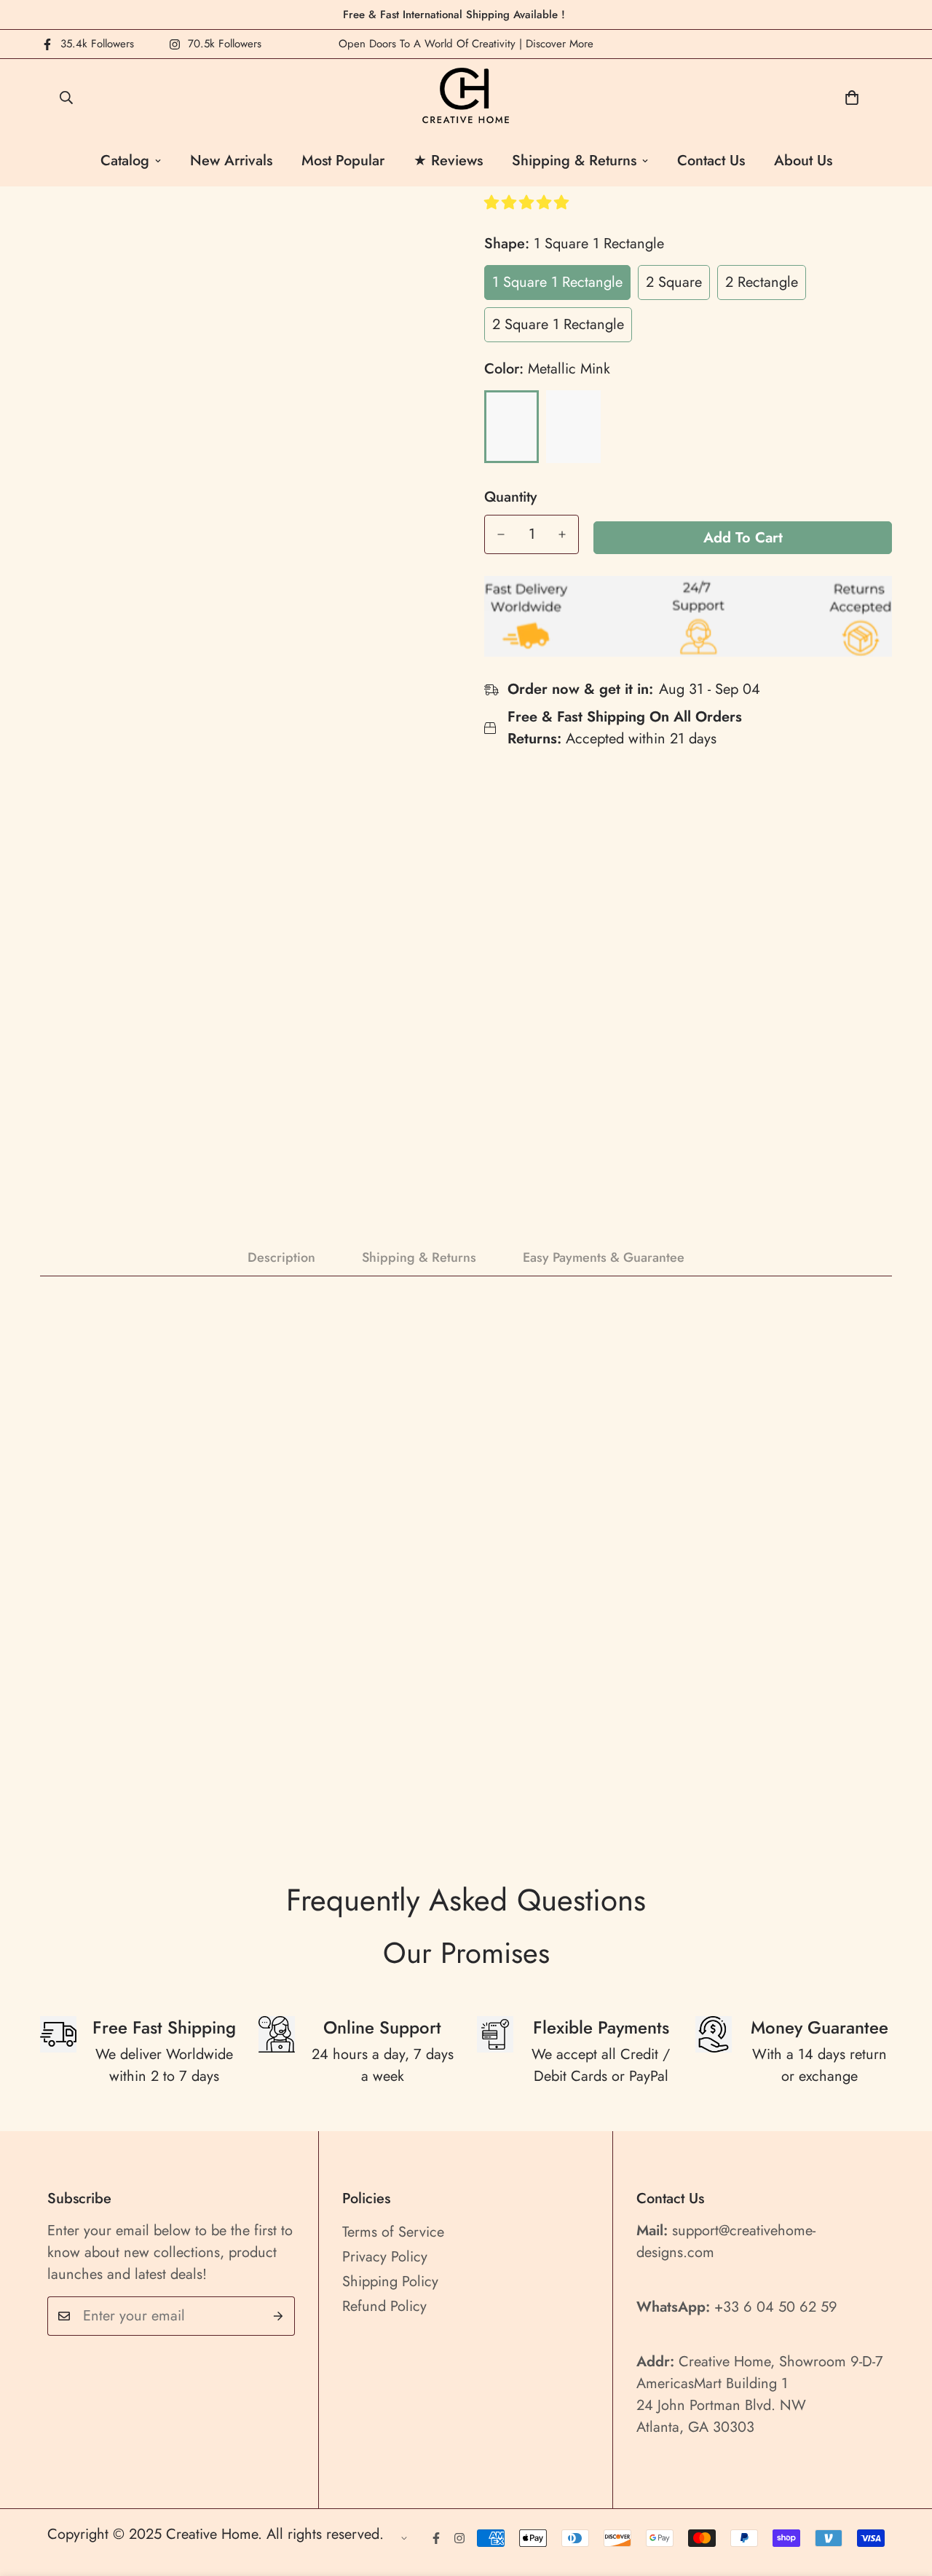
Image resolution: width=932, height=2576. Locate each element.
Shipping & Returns (574, 161)
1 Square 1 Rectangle (557, 282)
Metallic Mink (512, 427)
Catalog (125, 161)
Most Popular (343, 161)
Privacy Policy (385, 2257)
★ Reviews (448, 161)
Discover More (560, 44)
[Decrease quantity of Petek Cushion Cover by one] (501, 534)
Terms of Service (393, 2232)
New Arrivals (231, 161)
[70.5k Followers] (459, 2538)
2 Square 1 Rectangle (558, 324)
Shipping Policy (390, 2281)
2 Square (674, 282)
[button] (529, 203)
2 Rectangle (762, 282)
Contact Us (711, 161)
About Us (803, 161)
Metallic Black (573, 427)
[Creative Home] (466, 97)
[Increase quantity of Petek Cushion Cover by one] (562, 534)
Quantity (510, 497)
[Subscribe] (279, 2316)
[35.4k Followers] (436, 2538)
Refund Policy (384, 2306)
